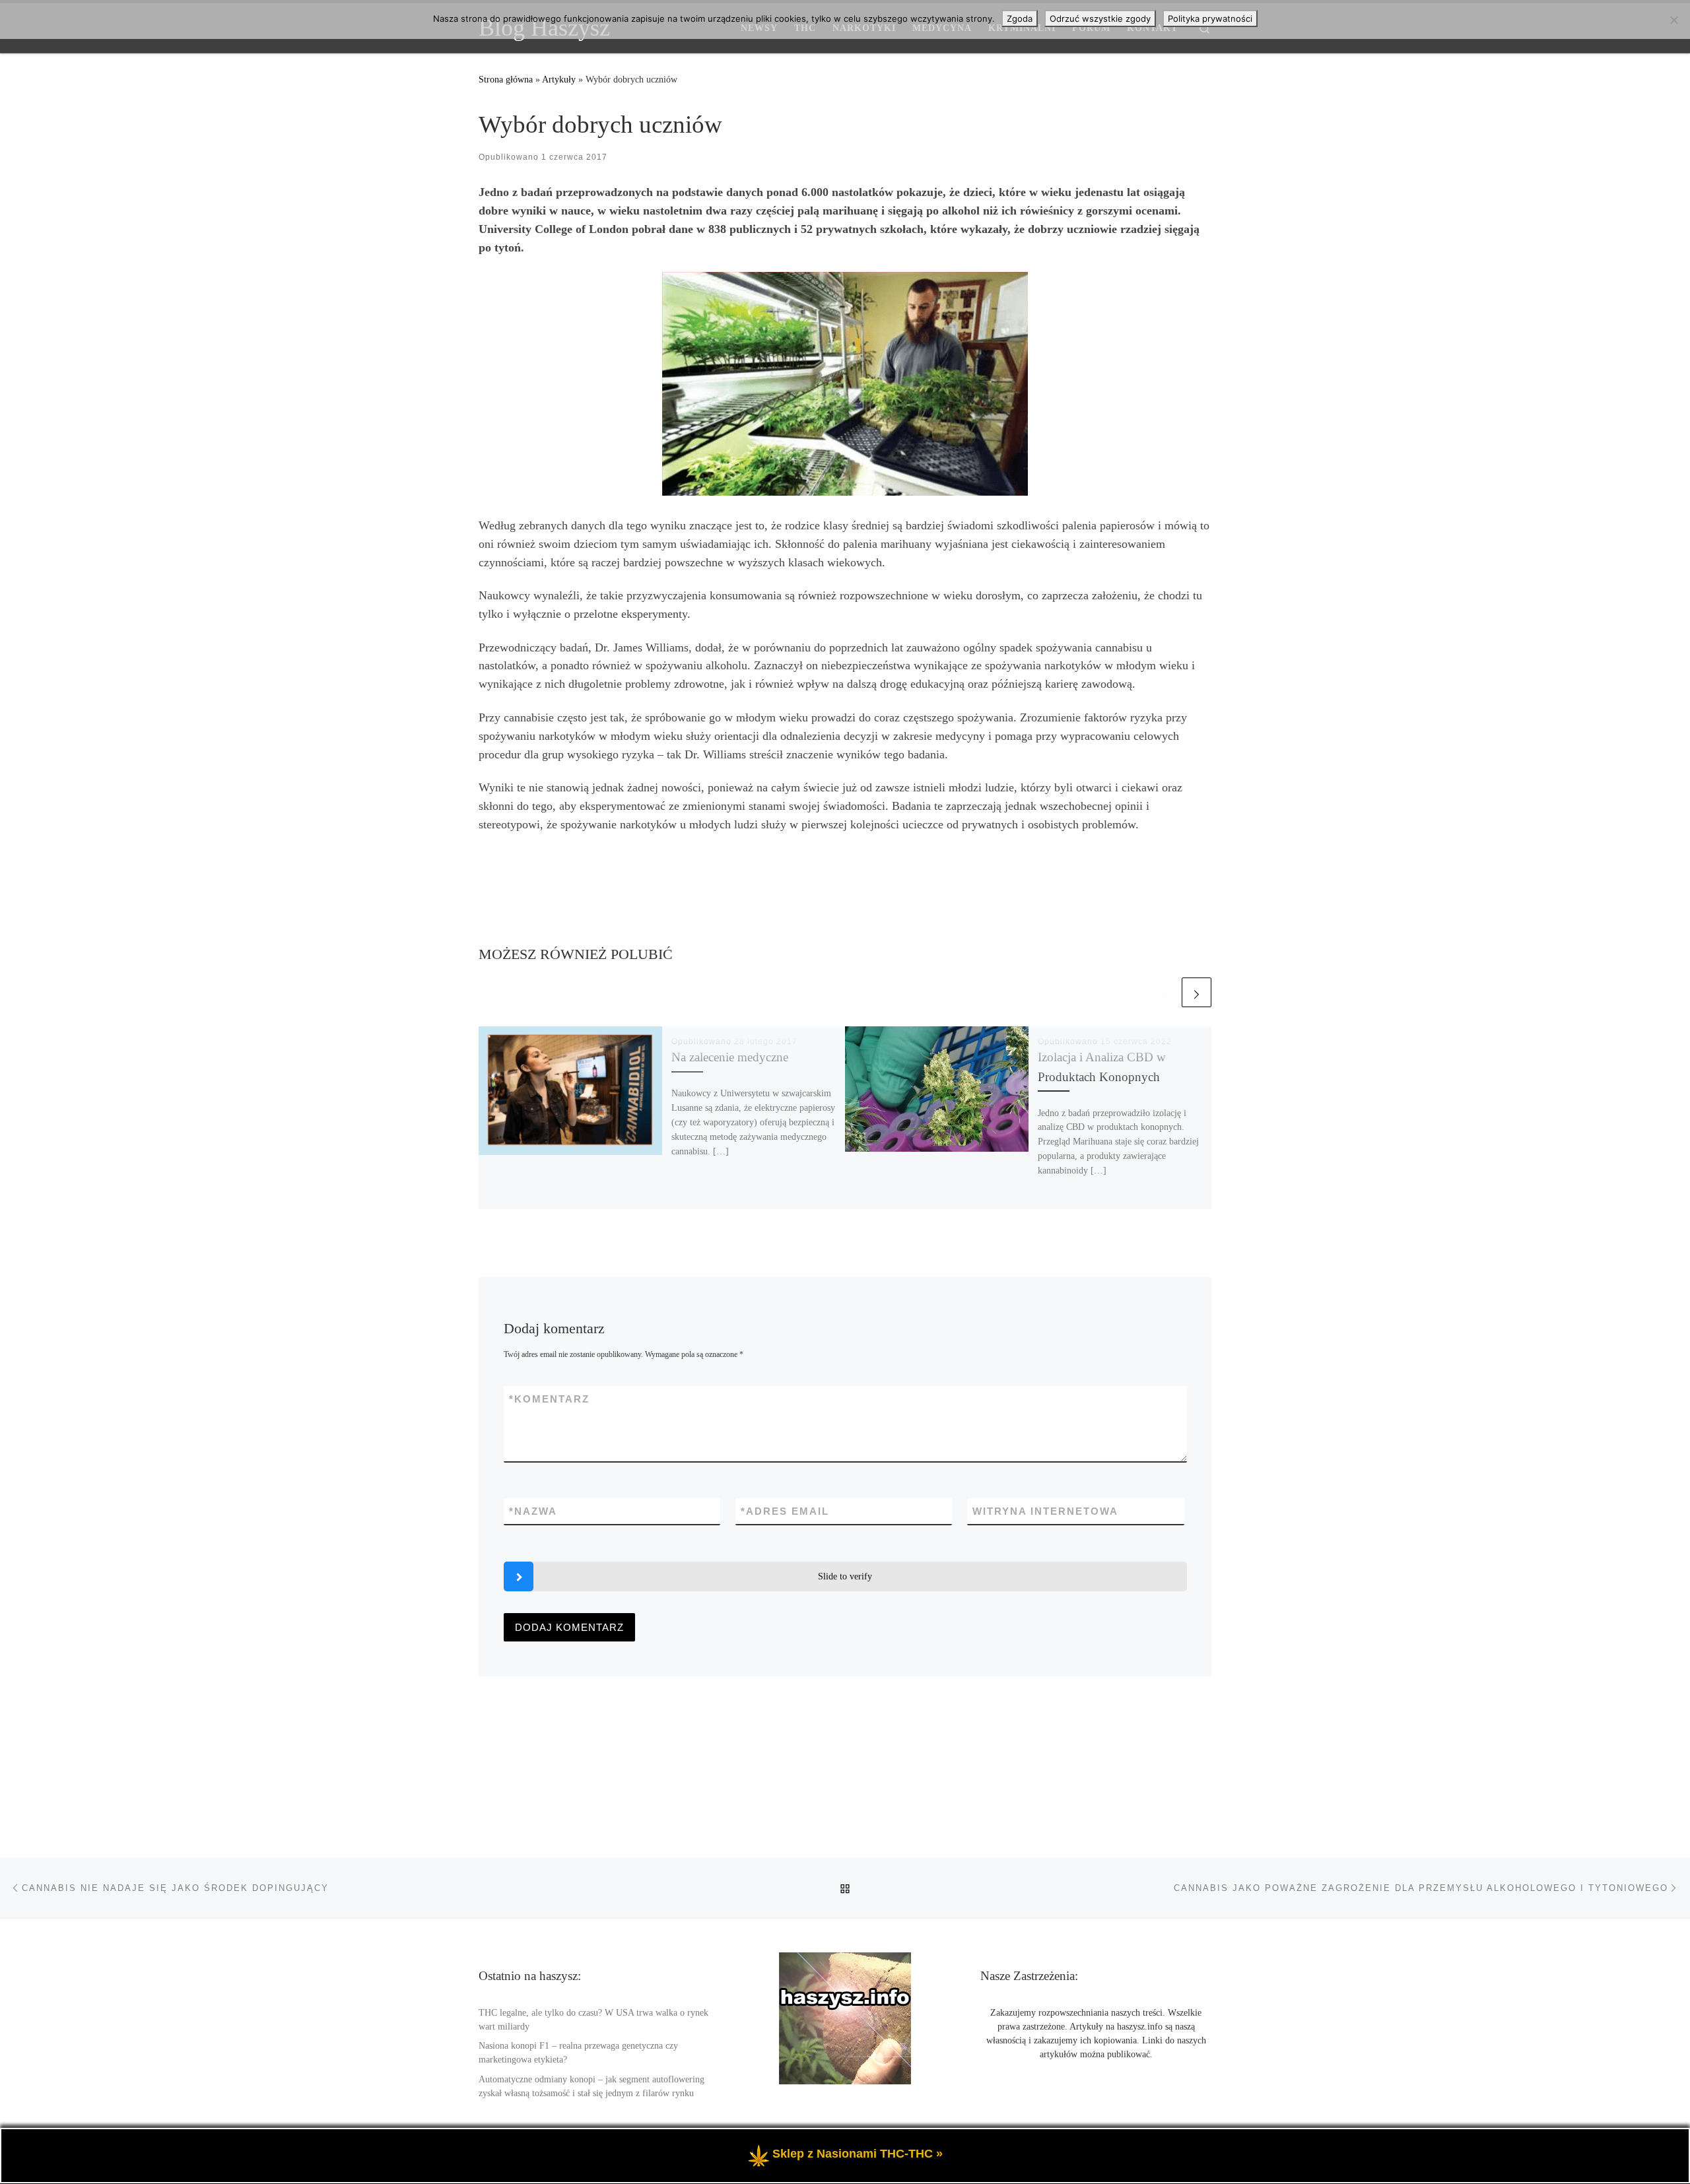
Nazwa (533, 1511)
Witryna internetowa (1045, 1511)
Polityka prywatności (1210, 18)
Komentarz (549, 1399)
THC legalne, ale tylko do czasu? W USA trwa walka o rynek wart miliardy (593, 2020)
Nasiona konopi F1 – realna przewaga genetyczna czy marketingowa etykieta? (578, 2053)
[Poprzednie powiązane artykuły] (1164, 992)
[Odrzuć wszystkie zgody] (1673, 20)
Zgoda (1020, 18)
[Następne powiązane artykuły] (1197, 992)
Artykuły (559, 79)
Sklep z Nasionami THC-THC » (858, 2154)
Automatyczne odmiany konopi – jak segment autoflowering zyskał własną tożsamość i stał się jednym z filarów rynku (591, 2086)
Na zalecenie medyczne (730, 1057)
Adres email (785, 1511)
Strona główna (506, 79)
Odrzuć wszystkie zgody (1100, 18)
